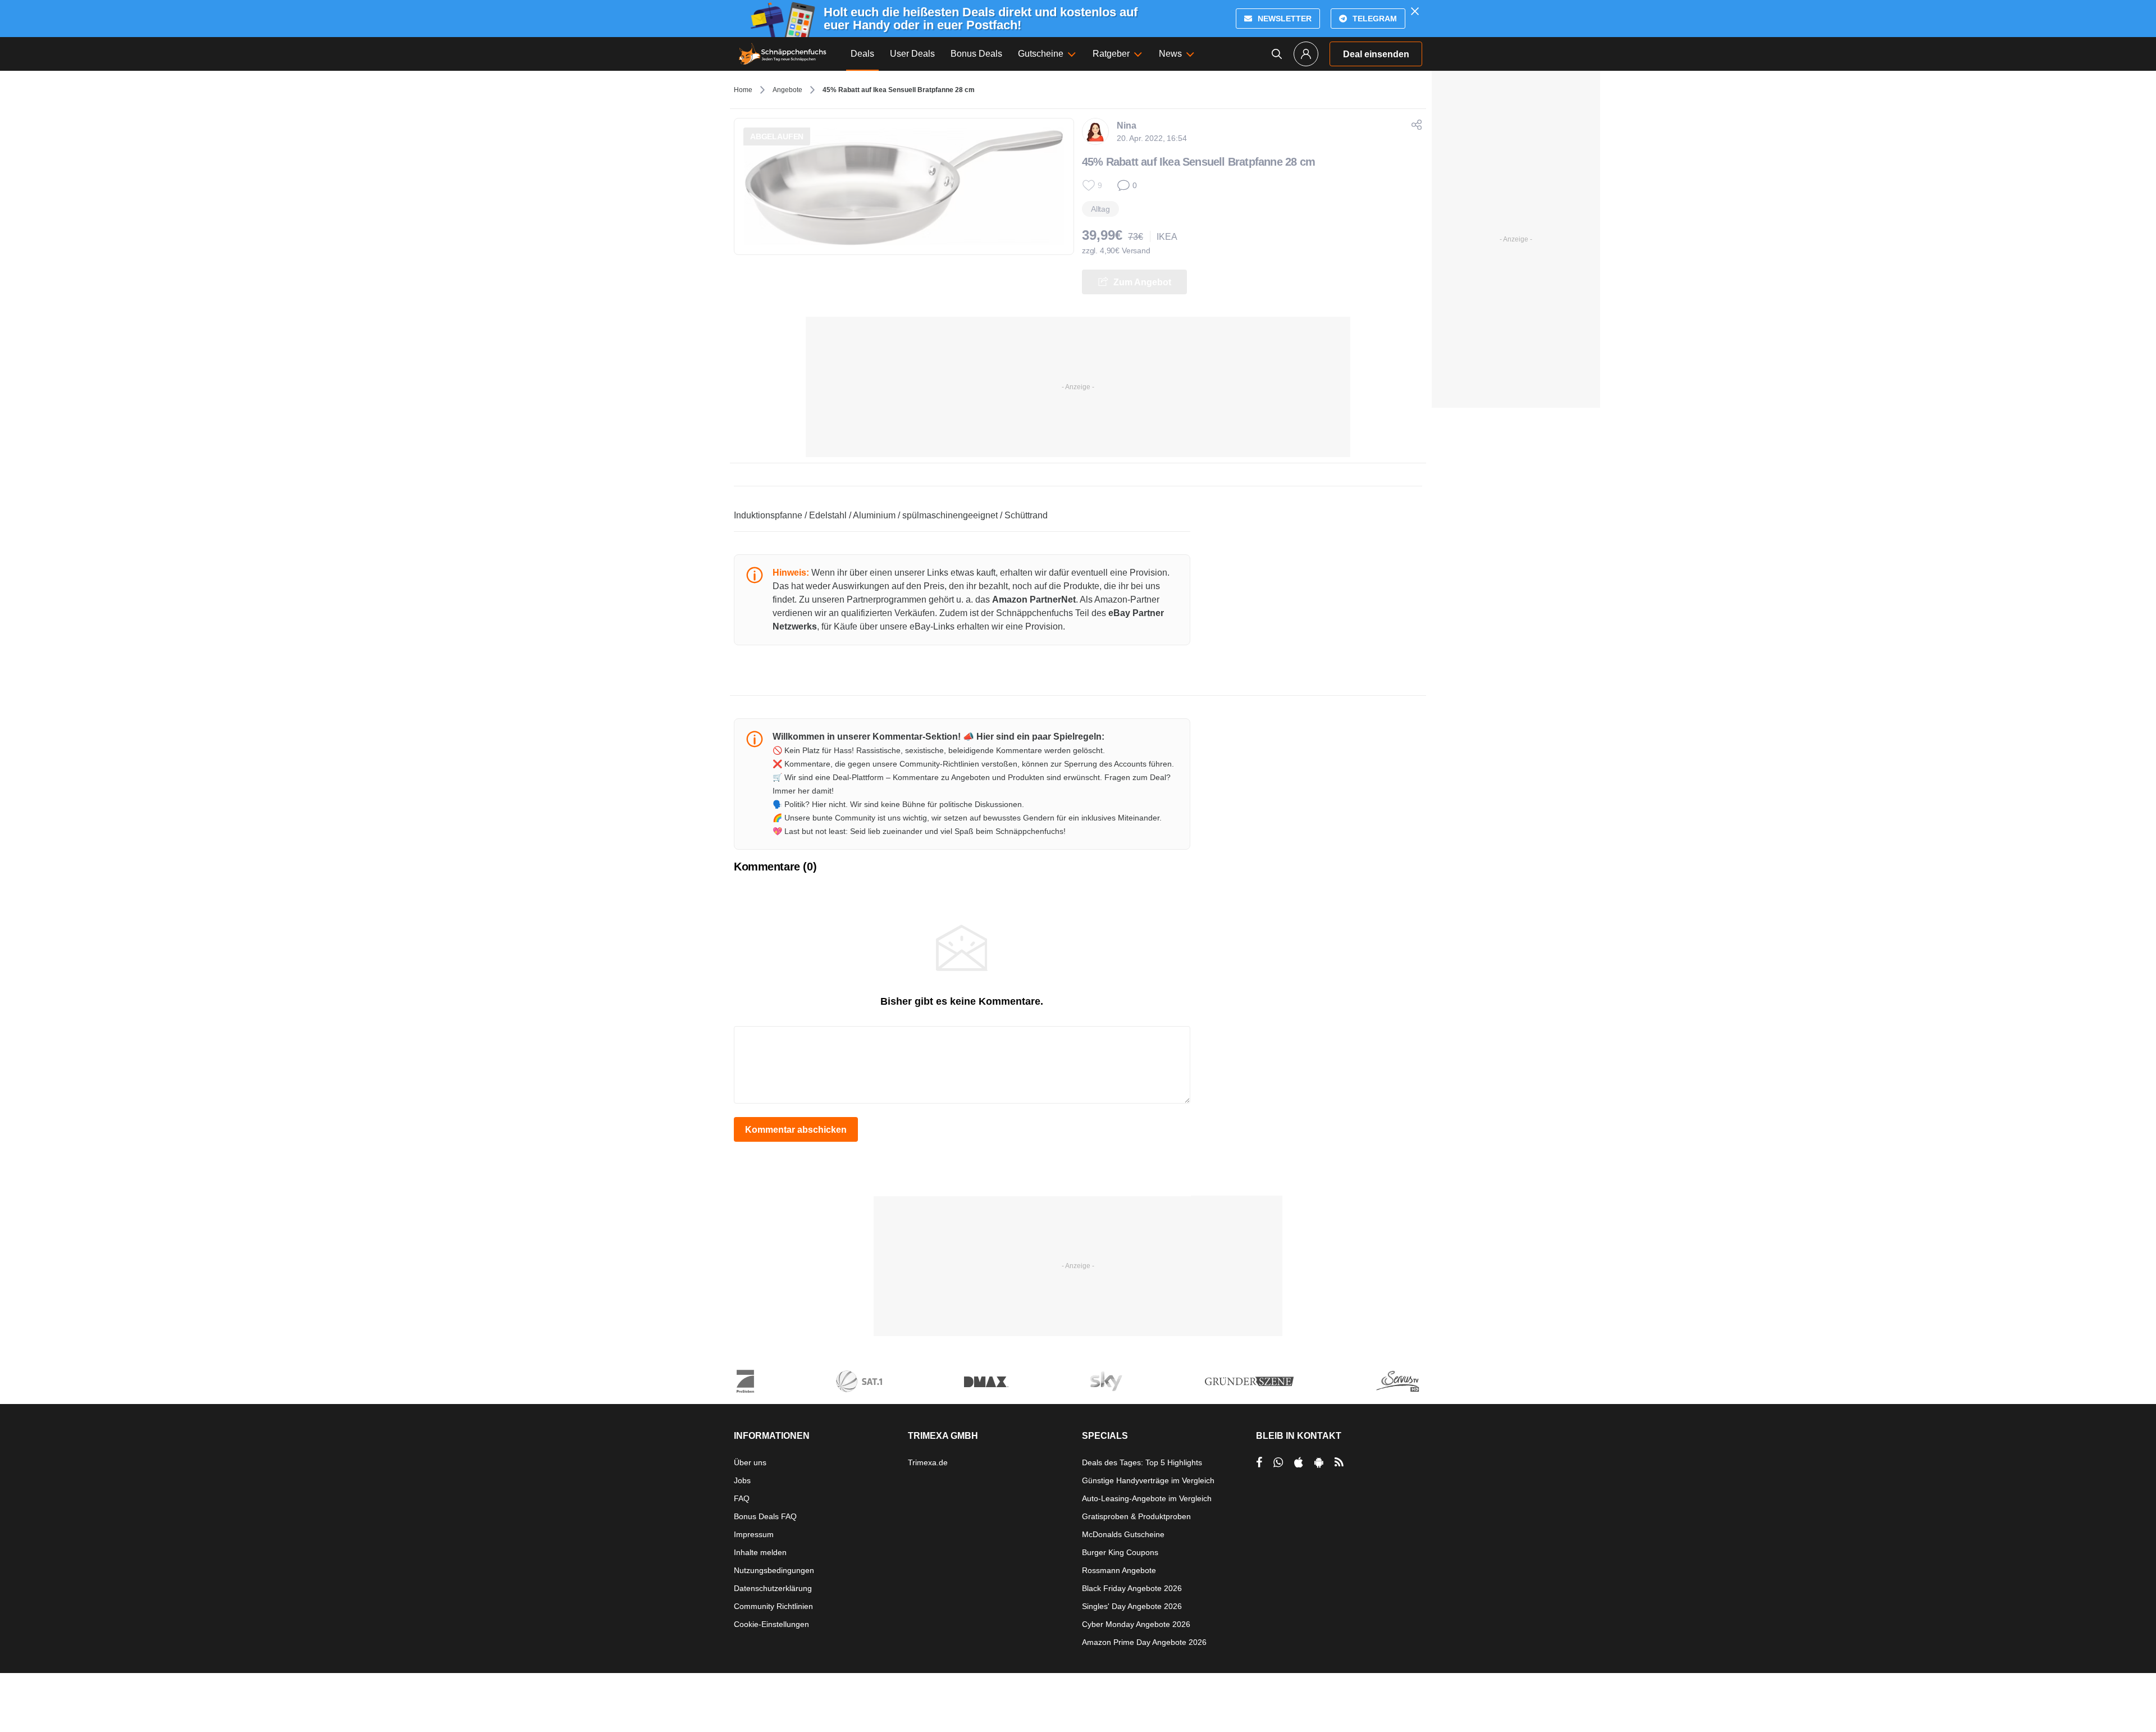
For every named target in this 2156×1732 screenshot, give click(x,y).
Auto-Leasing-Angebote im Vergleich (1147, 1498)
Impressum (754, 1534)
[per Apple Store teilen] (1299, 1462)
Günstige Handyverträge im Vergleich (1148, 1480)
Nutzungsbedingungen (774, 1570)
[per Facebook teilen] (1259, 1462)
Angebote (787, 90)
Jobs (742, 1480)
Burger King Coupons (1120, 1552)
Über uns (750, 1462)
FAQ (742, 1498)
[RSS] (1339, 1462)
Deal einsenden (1376, 54)
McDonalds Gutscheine (1123, 1534)
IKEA (1167, 237)
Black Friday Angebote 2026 (1132, 1588)
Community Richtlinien (773, 1606)
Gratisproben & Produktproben (1136, 1516)
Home (743, 90)
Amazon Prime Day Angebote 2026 (1144, 1642)
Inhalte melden (760, 1552)
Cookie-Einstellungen (771, 1624)
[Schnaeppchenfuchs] (783, 54)
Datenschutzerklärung (773, 1588)
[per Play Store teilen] (1319, 1462)
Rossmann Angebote (1119, 1570)
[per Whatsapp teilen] (1278, 1462)
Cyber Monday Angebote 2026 (1136, 1624)
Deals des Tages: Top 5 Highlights (1142, 1462)
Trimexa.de (928, 1462)
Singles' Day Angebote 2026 (1132, 1606)
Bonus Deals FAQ (765, 1516)
